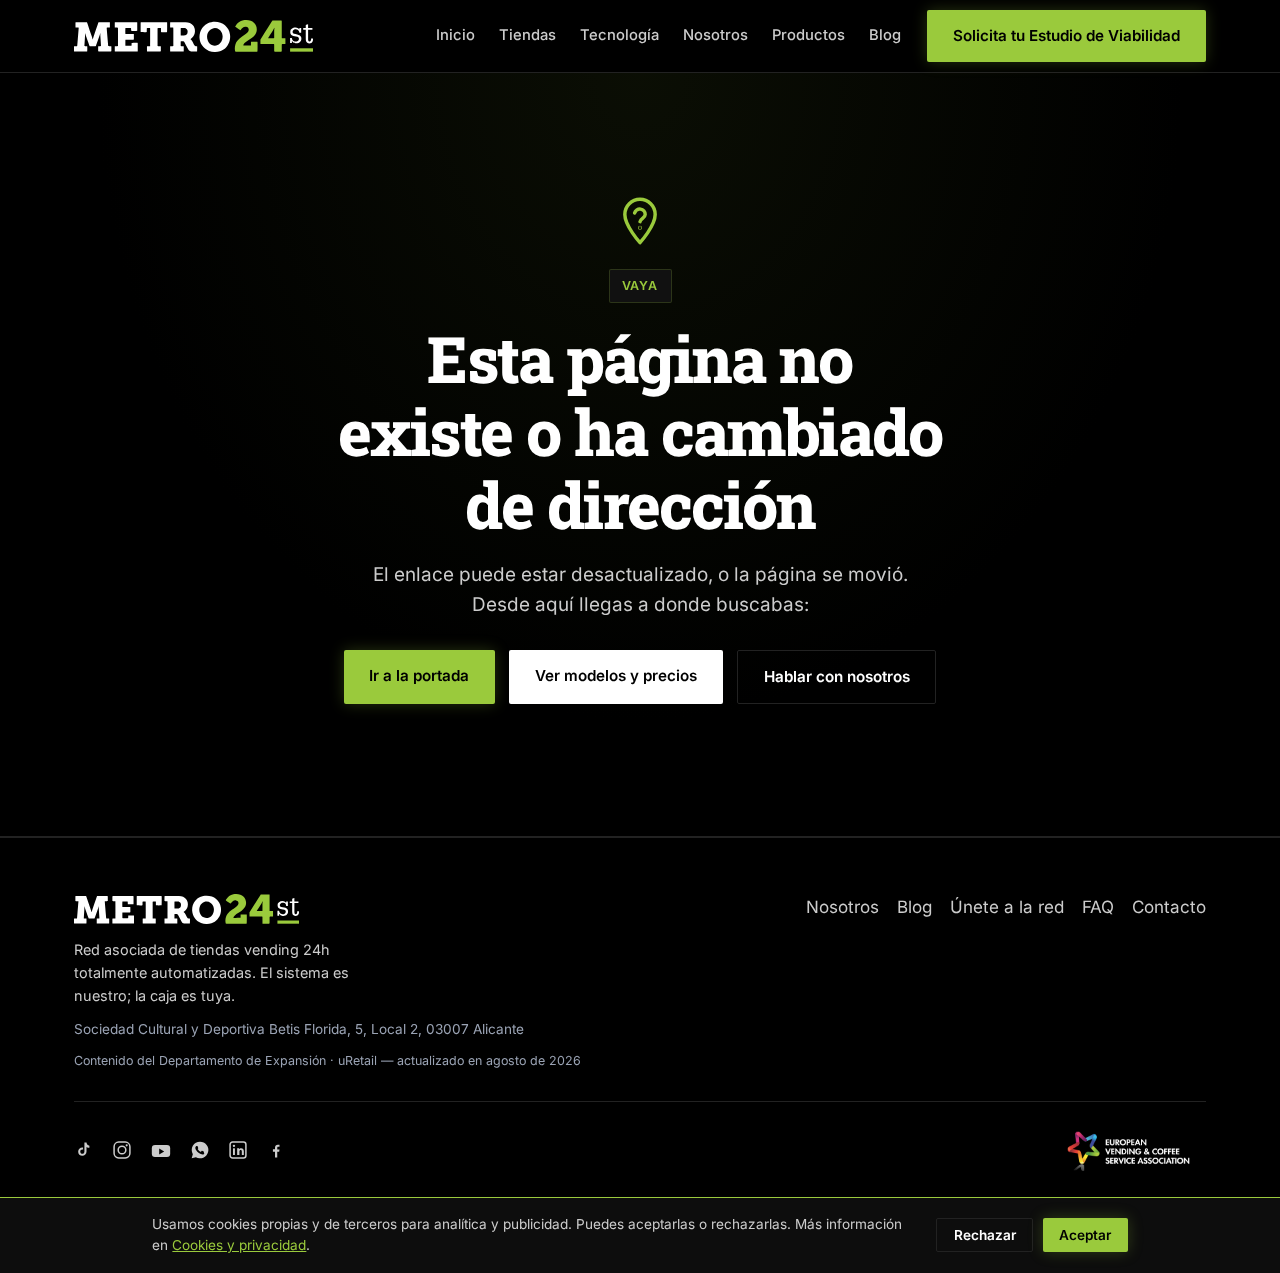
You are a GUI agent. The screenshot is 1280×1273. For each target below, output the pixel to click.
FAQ (1098, 907)
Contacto (1169, 907)
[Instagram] (122, 1151)
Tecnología (619, 35)
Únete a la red (1007, 907)
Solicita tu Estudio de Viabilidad (1066, 35)
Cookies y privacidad (239, 1245)
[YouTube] (161, 1151)
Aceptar (1085, 1235)
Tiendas (527, 35)
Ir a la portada (419, 675)
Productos (808, 35)
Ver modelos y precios (616, 675)
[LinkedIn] (238, 1151)
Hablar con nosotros (837, 676)
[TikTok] (84, 1151)
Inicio (455, 35)
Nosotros (715, 35)
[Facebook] (276, 1151)
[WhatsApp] (200, 1151)
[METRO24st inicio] (193, 36)
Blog (885, 35)
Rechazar (985, 1235)
